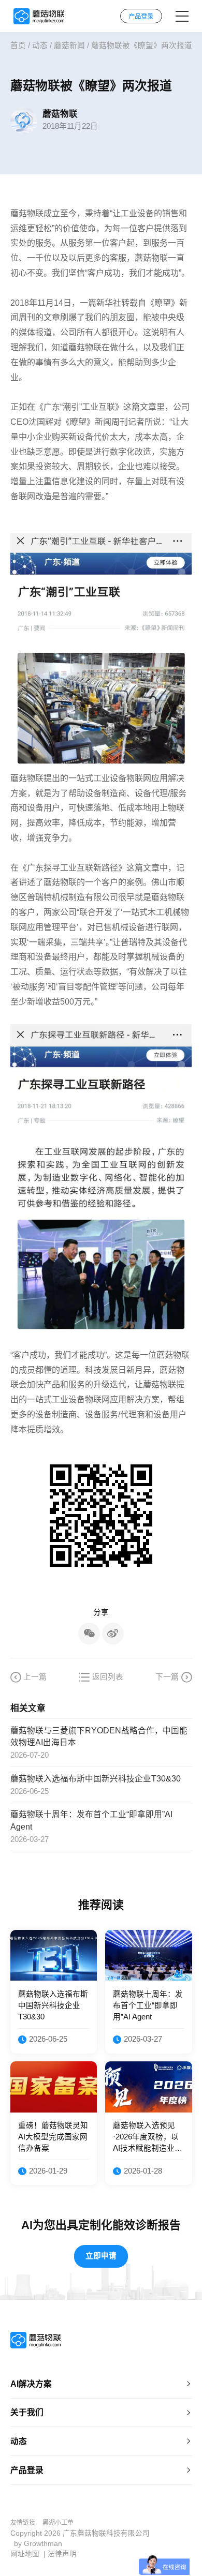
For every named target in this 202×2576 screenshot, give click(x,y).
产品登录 (27, 2470)
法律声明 (62, 2554)
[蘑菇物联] (39, 16)
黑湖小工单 (58, 2523)
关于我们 (27, 2412)
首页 (18, 46)
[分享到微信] (89, 1634)
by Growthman (38, 2544)
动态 (40, 46)
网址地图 (25, 2554)
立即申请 (101, 2256)
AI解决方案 (31, 2384)
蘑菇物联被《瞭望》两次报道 (142, 46)
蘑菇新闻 (69, 46)
